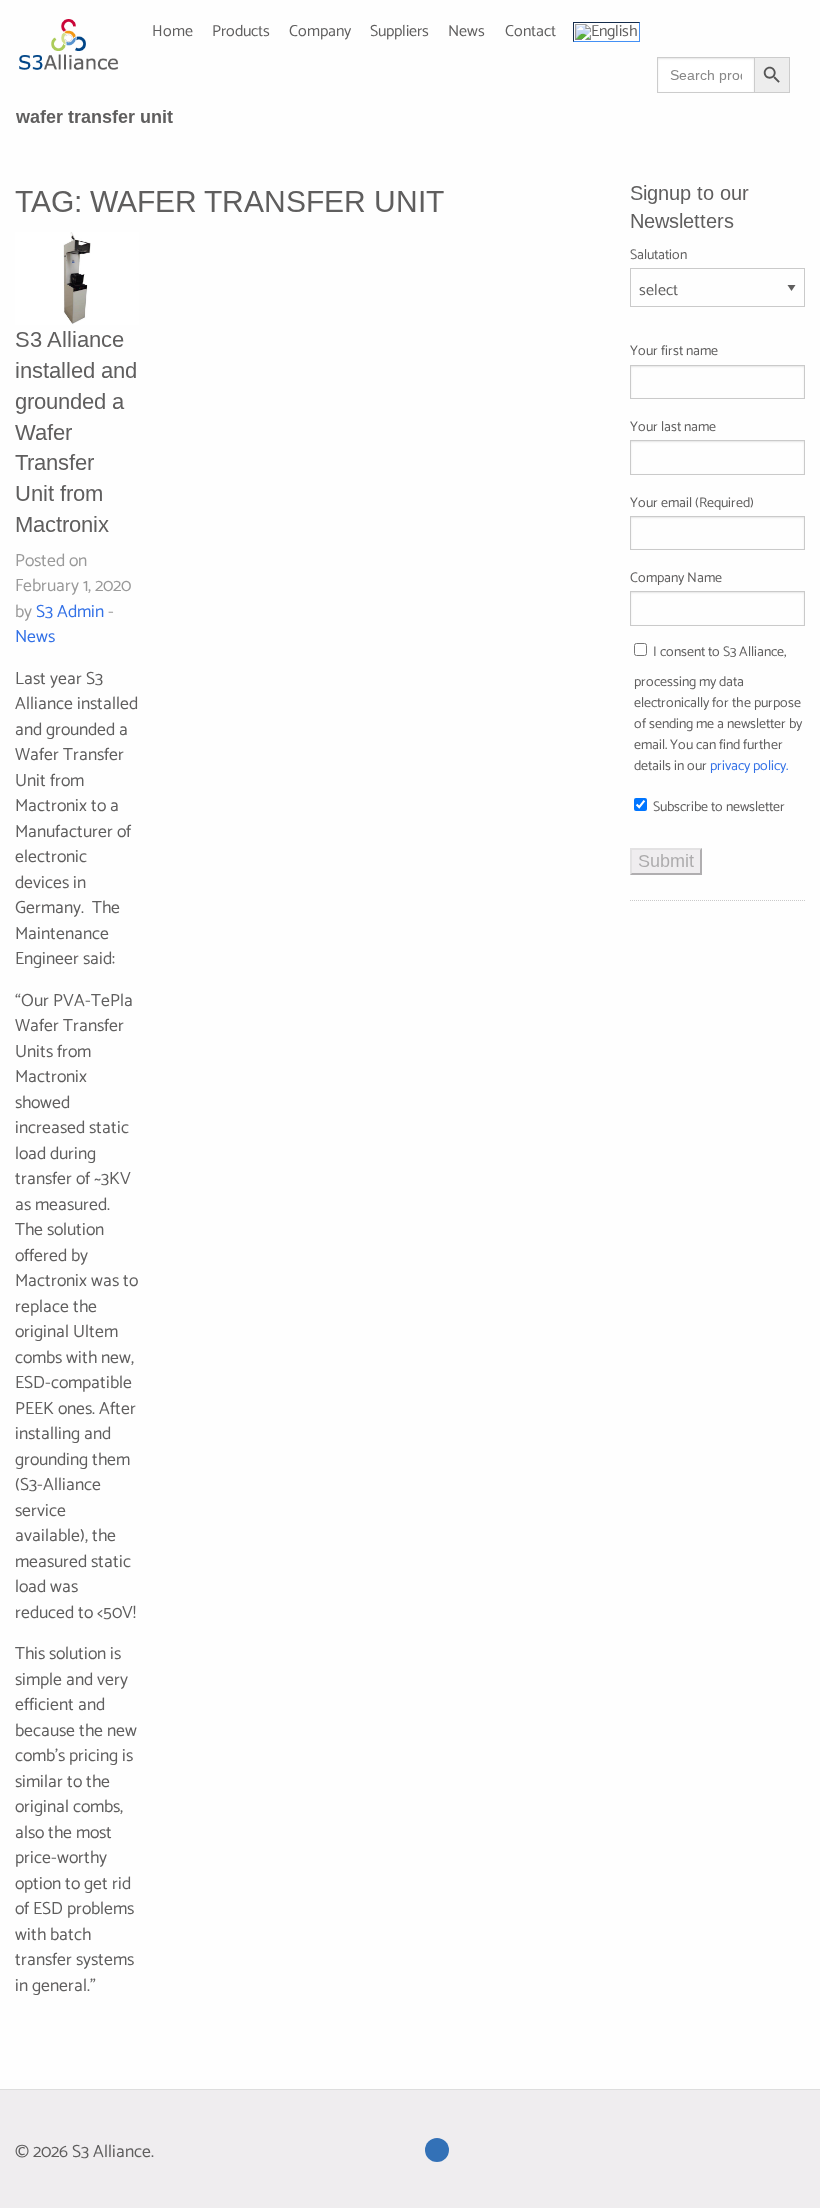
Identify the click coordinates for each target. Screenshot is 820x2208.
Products (241, 32)
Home (172, 32)
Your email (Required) (692, 503)
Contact (530, 32)
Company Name (676, 578)
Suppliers (399, 32)
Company (320, 32)
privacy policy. (749, 766)
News (35, 637)
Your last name (673, 427)
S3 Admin (70, 612)
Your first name (674, 351)
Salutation (658, 255)
